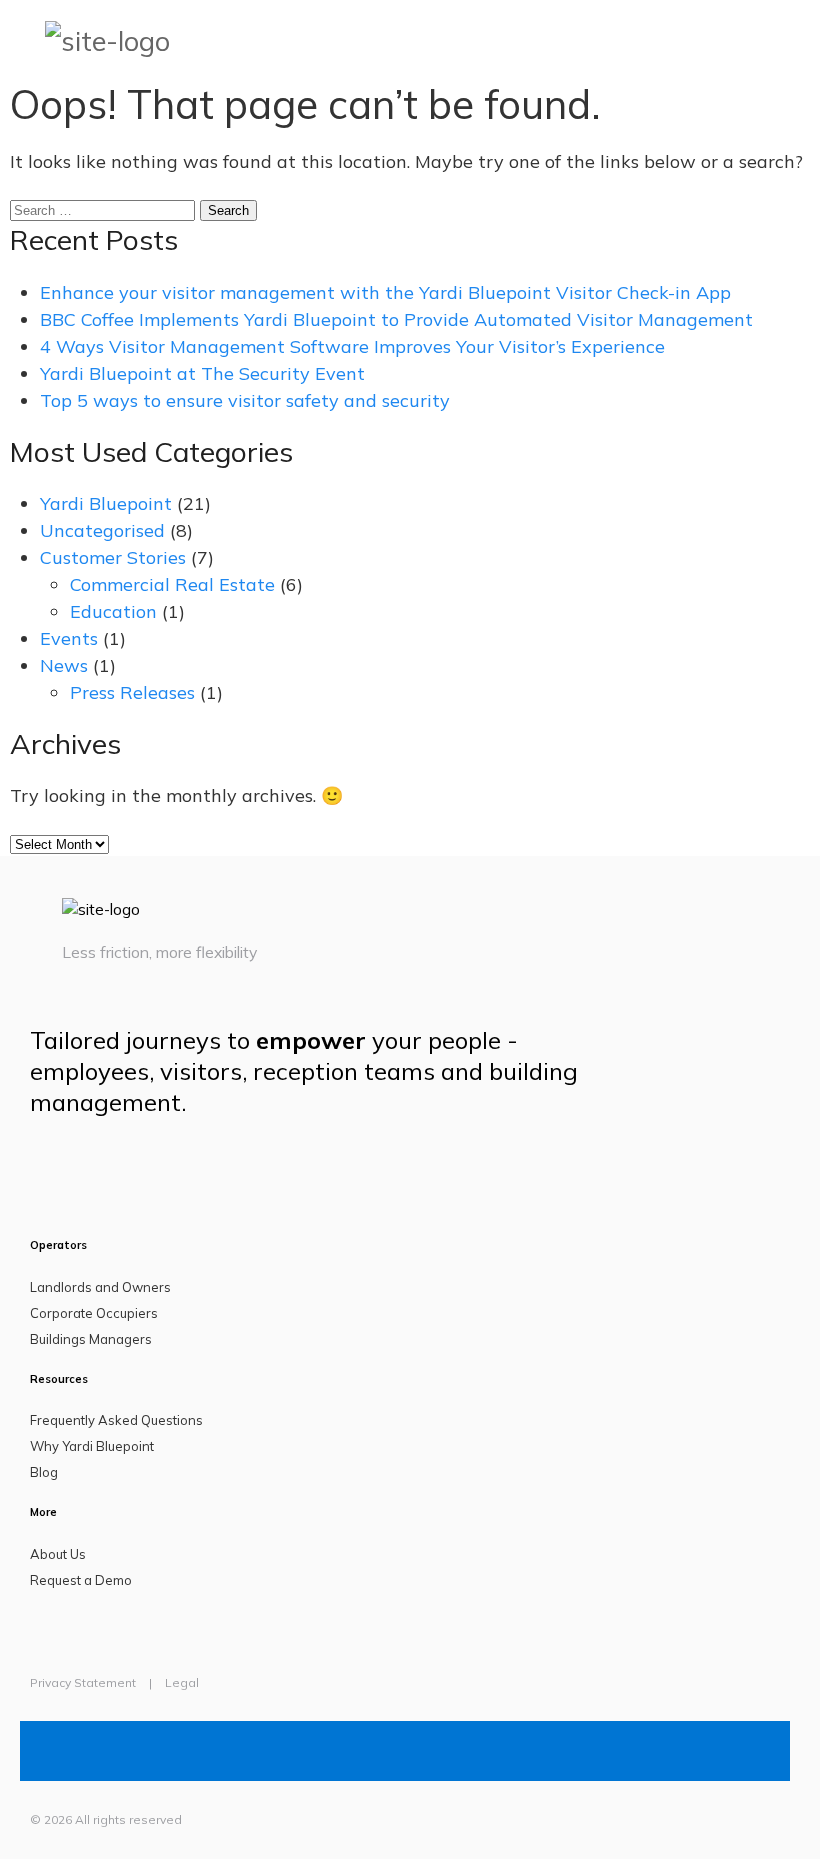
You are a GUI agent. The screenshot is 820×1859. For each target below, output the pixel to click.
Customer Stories (113, 557)
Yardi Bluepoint (106, 503)
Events (69, 638)
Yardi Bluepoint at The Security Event (202, 373)
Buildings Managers (91, 1339)
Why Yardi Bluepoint (92, 1446)
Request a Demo (81, 1580)
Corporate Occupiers (94, 1313)
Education (113, 611)
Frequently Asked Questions (116, 1420)
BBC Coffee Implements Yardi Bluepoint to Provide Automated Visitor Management (396, 319)
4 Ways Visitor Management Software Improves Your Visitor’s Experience (352, 346)
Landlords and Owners (100, 1287)
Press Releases (132, 692)
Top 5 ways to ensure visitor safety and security (245, 400)
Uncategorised (102, 530)
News (64, 665)
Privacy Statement (83, 1682)
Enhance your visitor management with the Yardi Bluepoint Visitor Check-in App (385, 292)
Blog (44, 1472)
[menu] (805, 40)
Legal (182, 1682)
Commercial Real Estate (172, 584)
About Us (58, 1554)
